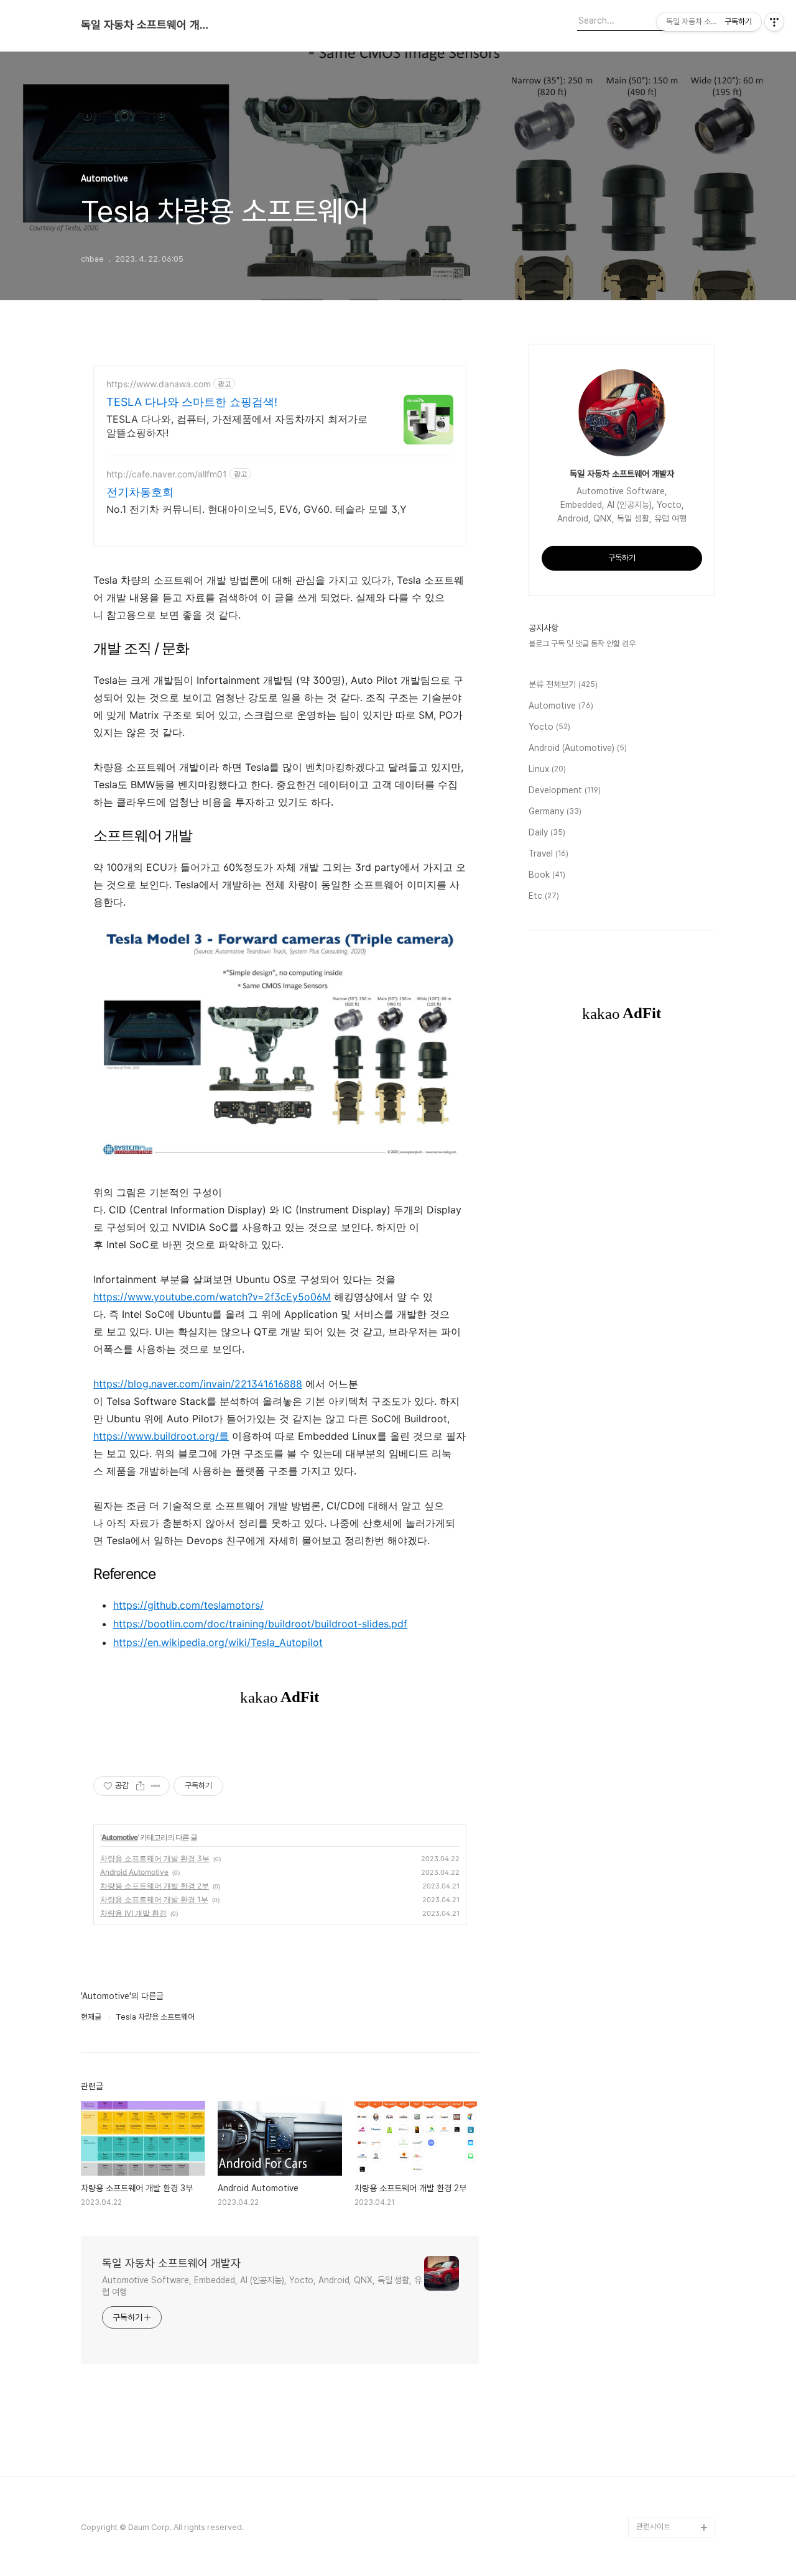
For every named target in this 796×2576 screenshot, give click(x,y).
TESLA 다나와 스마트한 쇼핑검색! (192, 402)
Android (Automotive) (578, 748)
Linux (547, 769)
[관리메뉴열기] (774, 22)
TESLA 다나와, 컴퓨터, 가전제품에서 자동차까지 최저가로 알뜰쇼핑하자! (237, 426)
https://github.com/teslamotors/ (188, 1605)
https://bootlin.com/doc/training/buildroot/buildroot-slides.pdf (260, 1624)
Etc (544, 896)
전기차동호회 (140, 492)
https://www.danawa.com (159, 384)
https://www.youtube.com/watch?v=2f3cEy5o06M (212, 1297)
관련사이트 (653, 2527)
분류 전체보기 (563, 684)
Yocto (549, 727)
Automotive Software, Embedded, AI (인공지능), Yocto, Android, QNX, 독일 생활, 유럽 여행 (262, 2286)
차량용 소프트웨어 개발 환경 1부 (154, 1899)
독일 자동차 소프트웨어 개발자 (149, 25)
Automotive (119, 1837)
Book (547, 875)
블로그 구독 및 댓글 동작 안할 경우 (582, 644)
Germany (555, 811)
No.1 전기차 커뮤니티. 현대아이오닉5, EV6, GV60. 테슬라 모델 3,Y (257, 509)
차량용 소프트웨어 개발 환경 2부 (155, 1886)
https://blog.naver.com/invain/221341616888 (198, 1384)
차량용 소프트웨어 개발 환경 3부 (155, 1858)
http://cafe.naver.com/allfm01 (167, 474)
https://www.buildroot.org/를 (161, 1436)
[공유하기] (140, 1786)
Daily (547, 832)
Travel (548, 853)
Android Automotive (134, 1872)
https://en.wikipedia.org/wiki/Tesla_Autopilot (218, 1642)
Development (565, 790)
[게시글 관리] (156, 1786)
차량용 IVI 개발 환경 (133, 1913)
